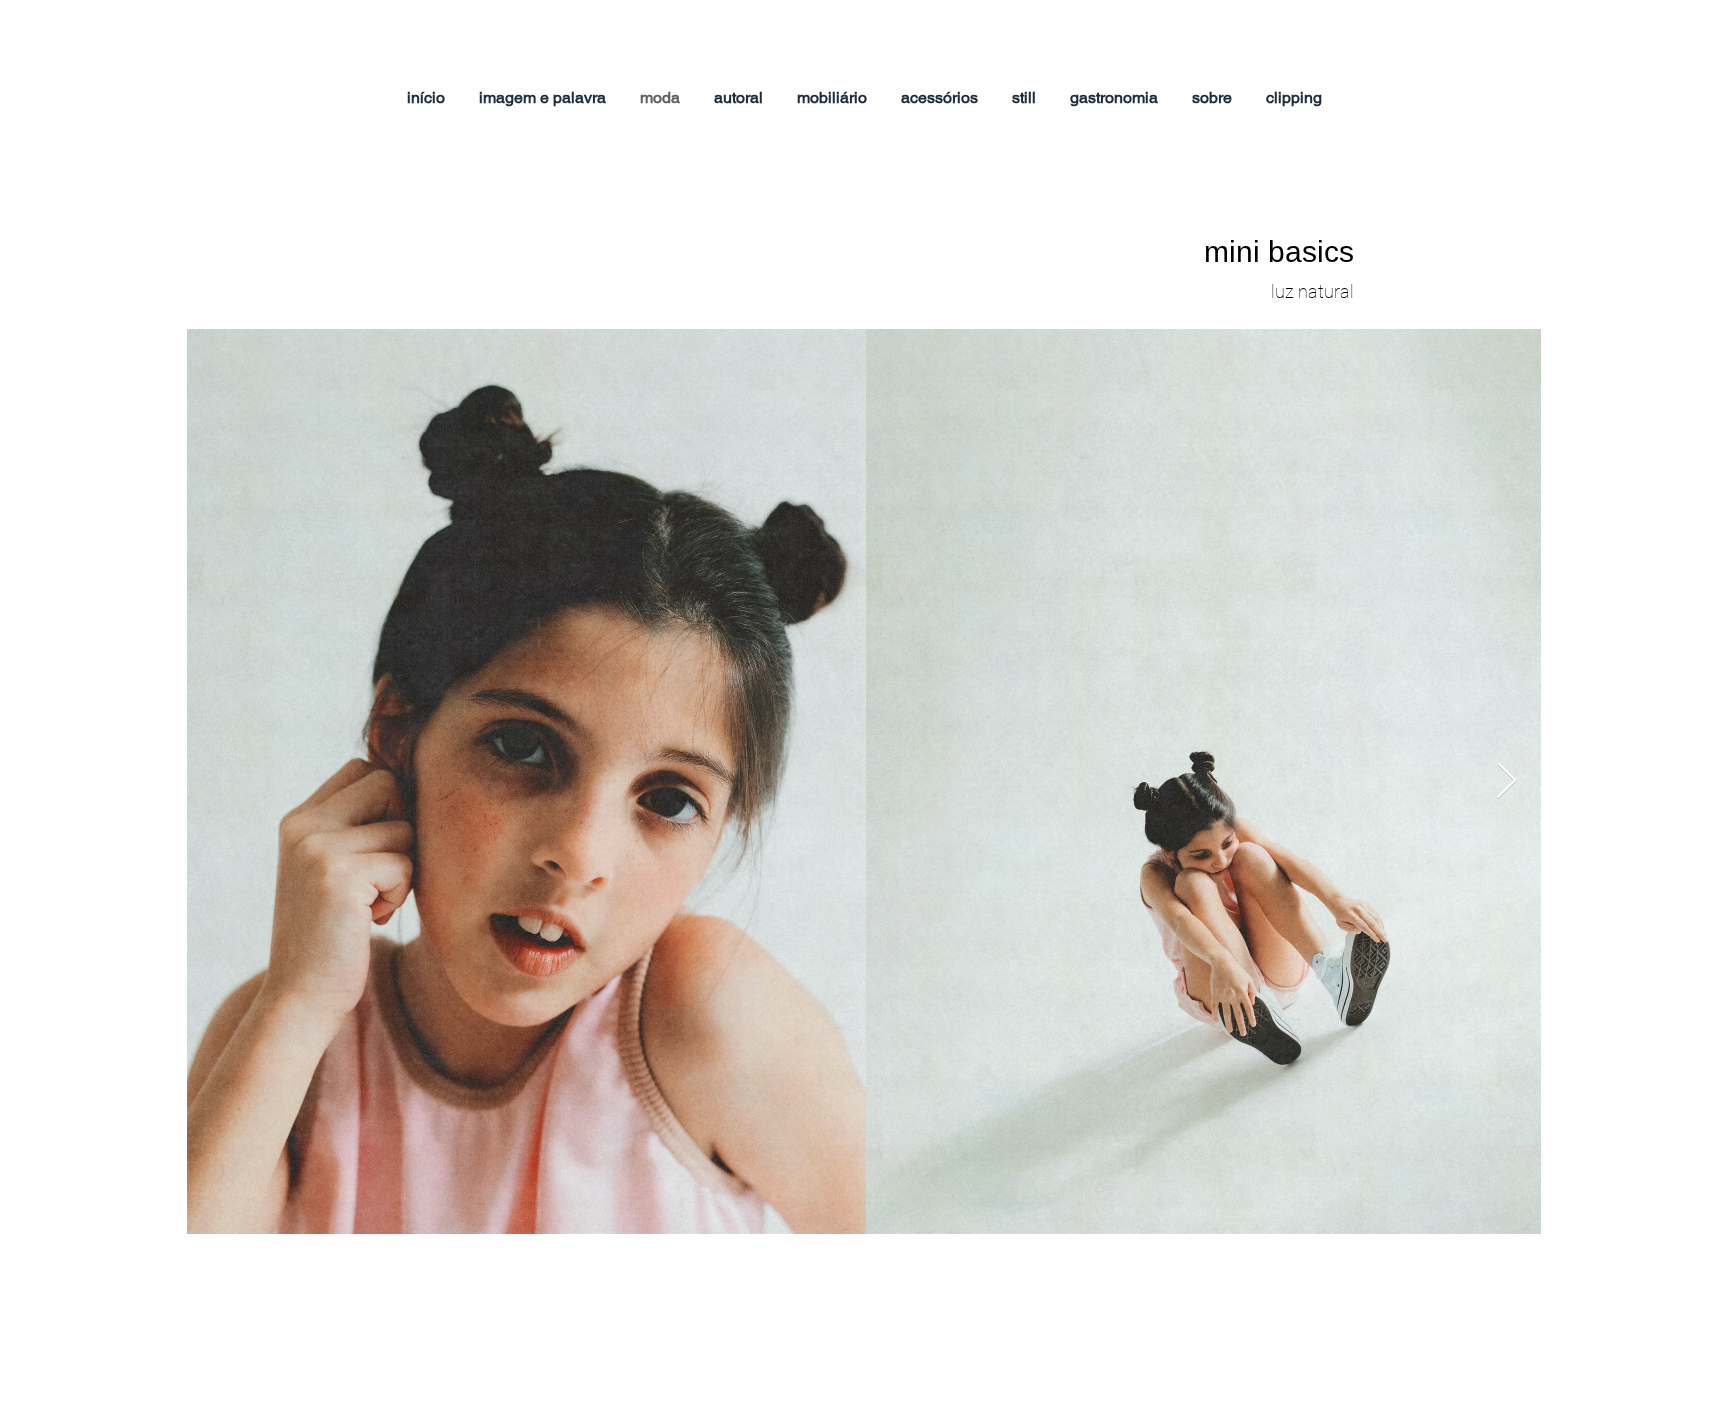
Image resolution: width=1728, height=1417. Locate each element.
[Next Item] (1506, 781)
